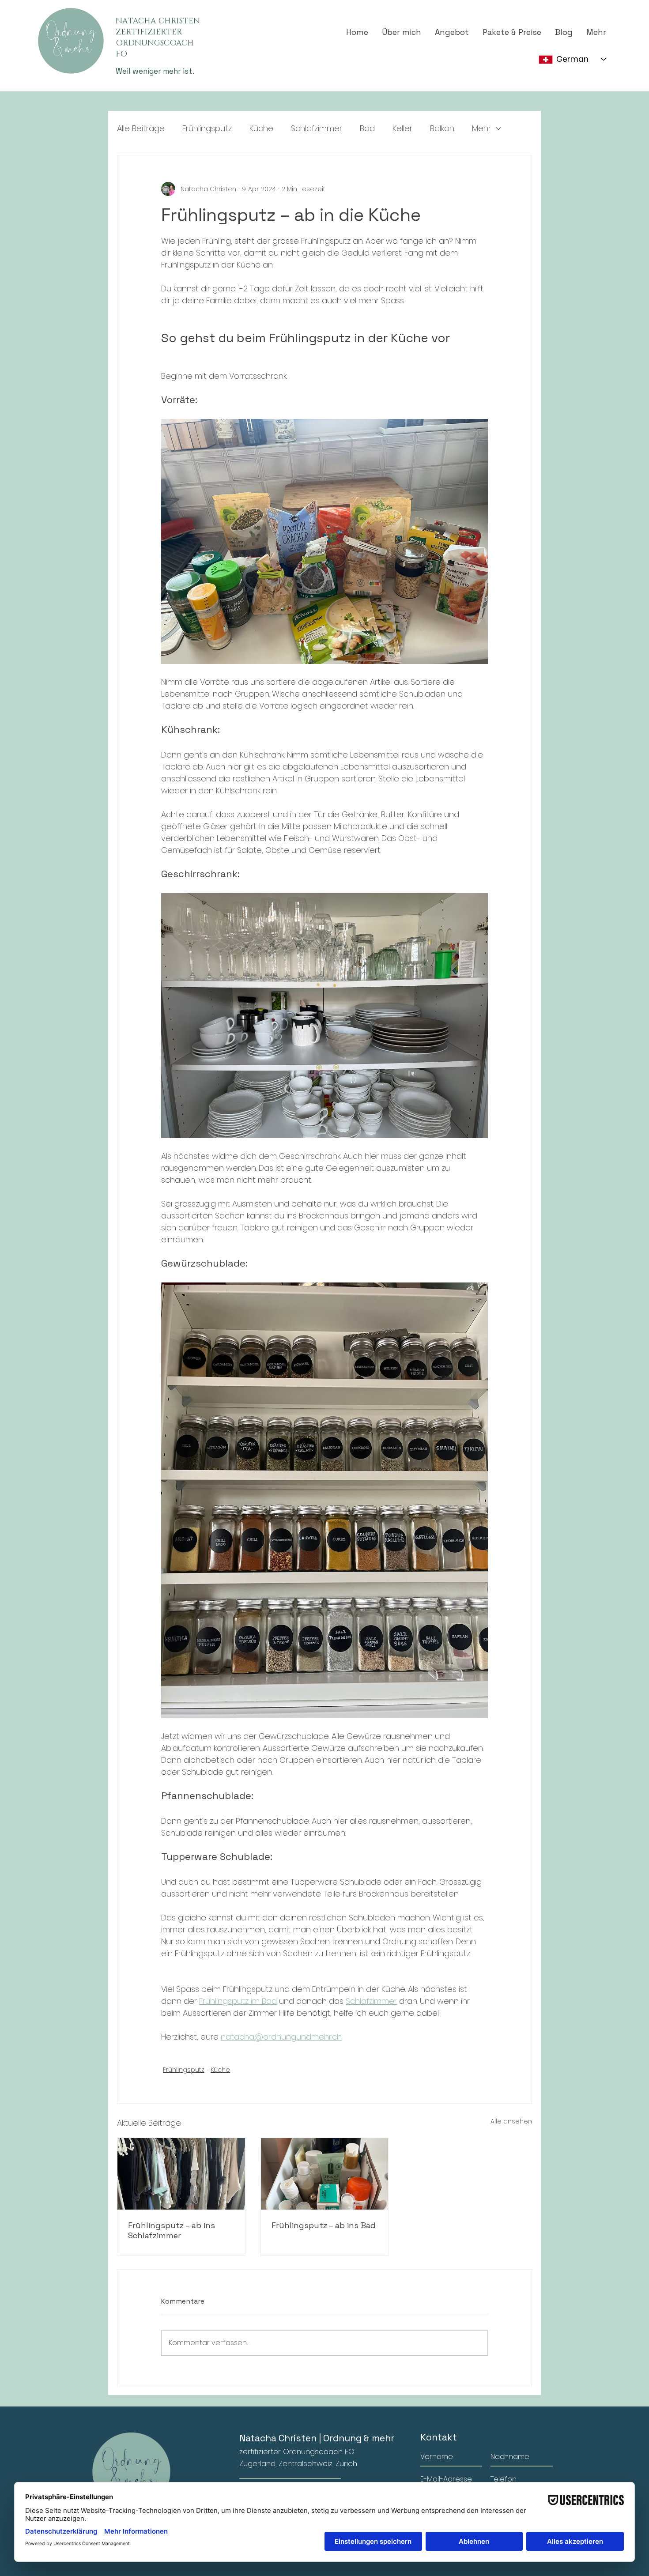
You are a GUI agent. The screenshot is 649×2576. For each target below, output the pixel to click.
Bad (367, 128)
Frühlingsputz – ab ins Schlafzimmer (172, 2230)
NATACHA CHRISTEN (158, 21)
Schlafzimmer (317, 128)
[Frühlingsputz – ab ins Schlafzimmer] (181, 2174)
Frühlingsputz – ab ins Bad (324, 2225)
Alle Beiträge (141, 128)
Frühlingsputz (207, 128)
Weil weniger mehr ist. (155, 71)
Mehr (481, 128)
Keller (402, 128)
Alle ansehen (511, 2121)
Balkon (442, 128)
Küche (261, 128)
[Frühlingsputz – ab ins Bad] (325, 2174)
